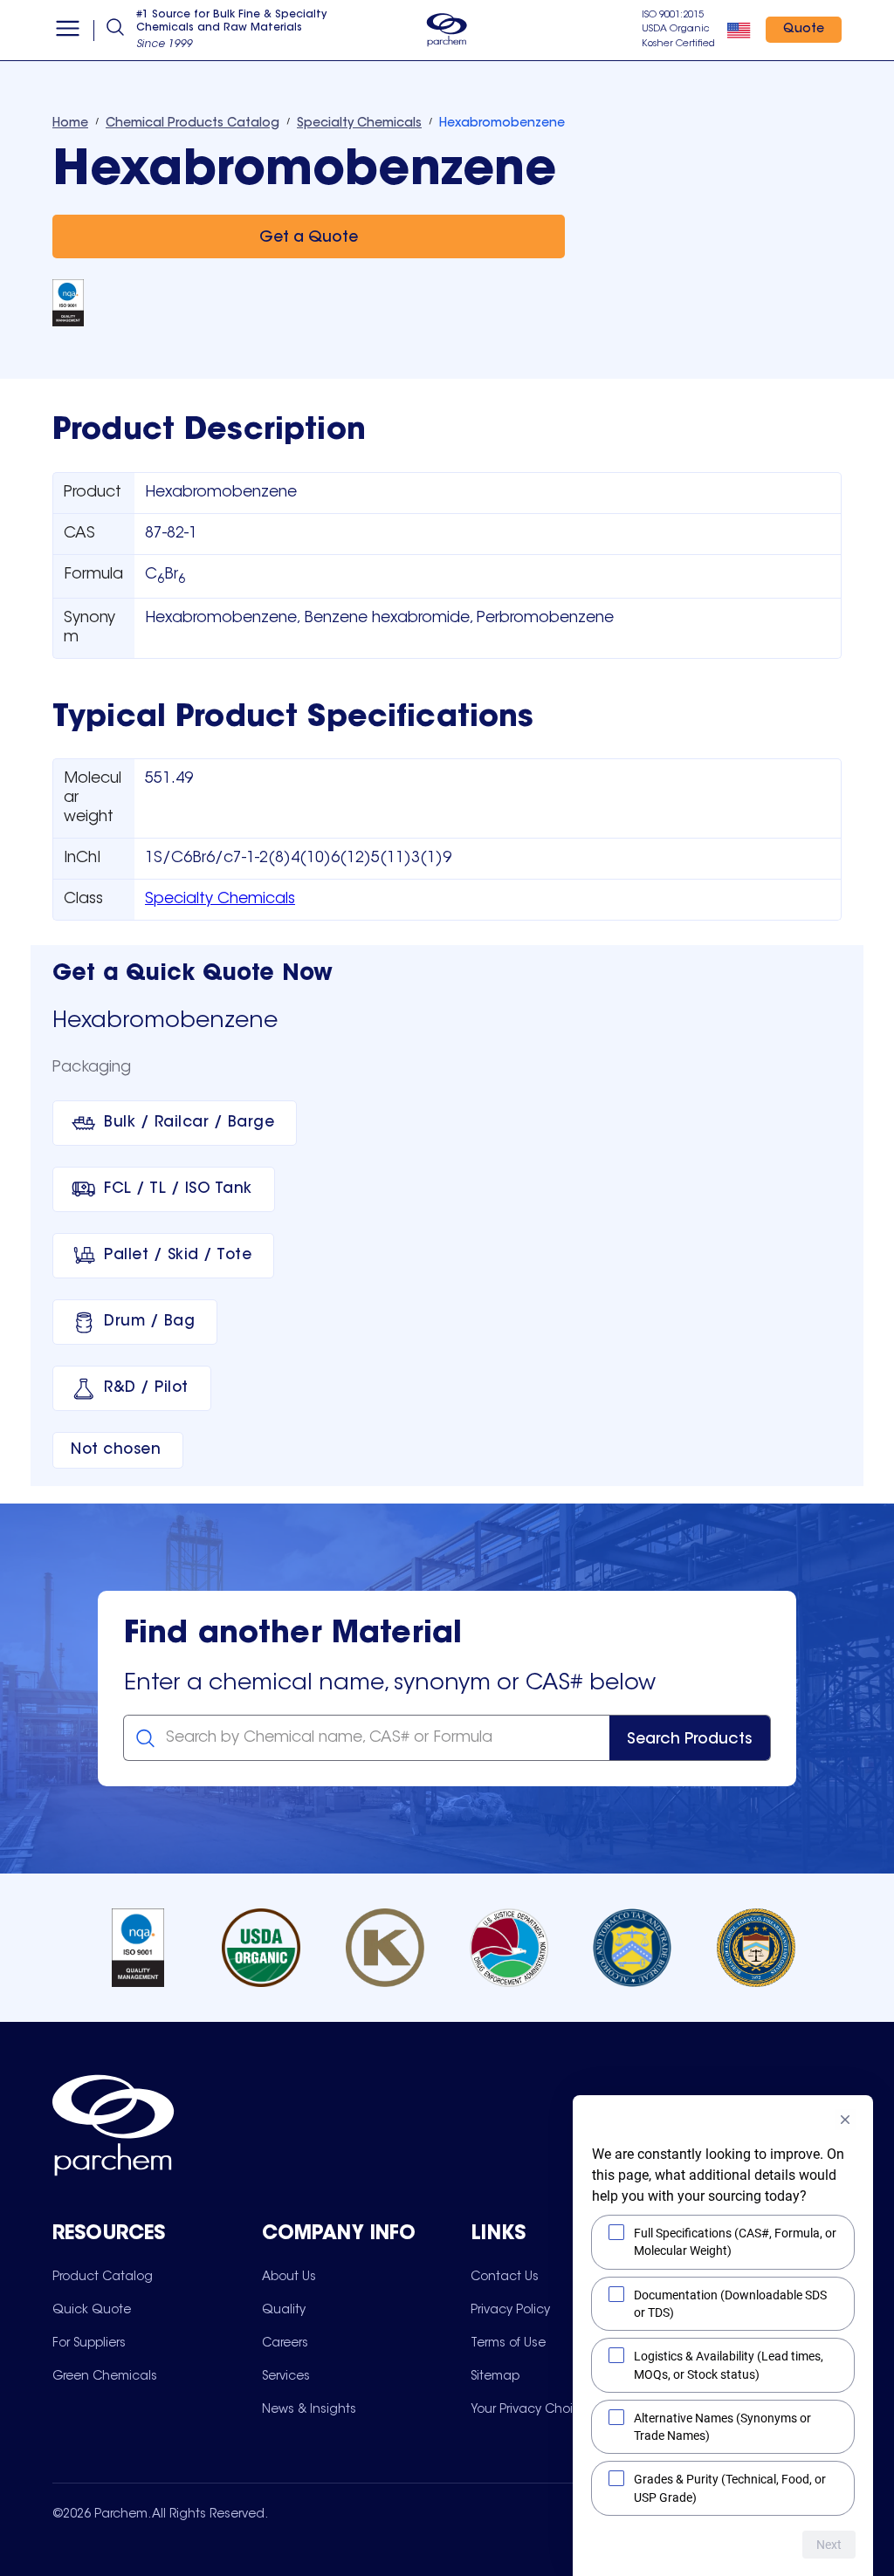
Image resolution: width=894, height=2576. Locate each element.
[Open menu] (68, 31)
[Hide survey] (845, 2120)
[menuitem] (103, 2277)
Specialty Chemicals (220, 900)
